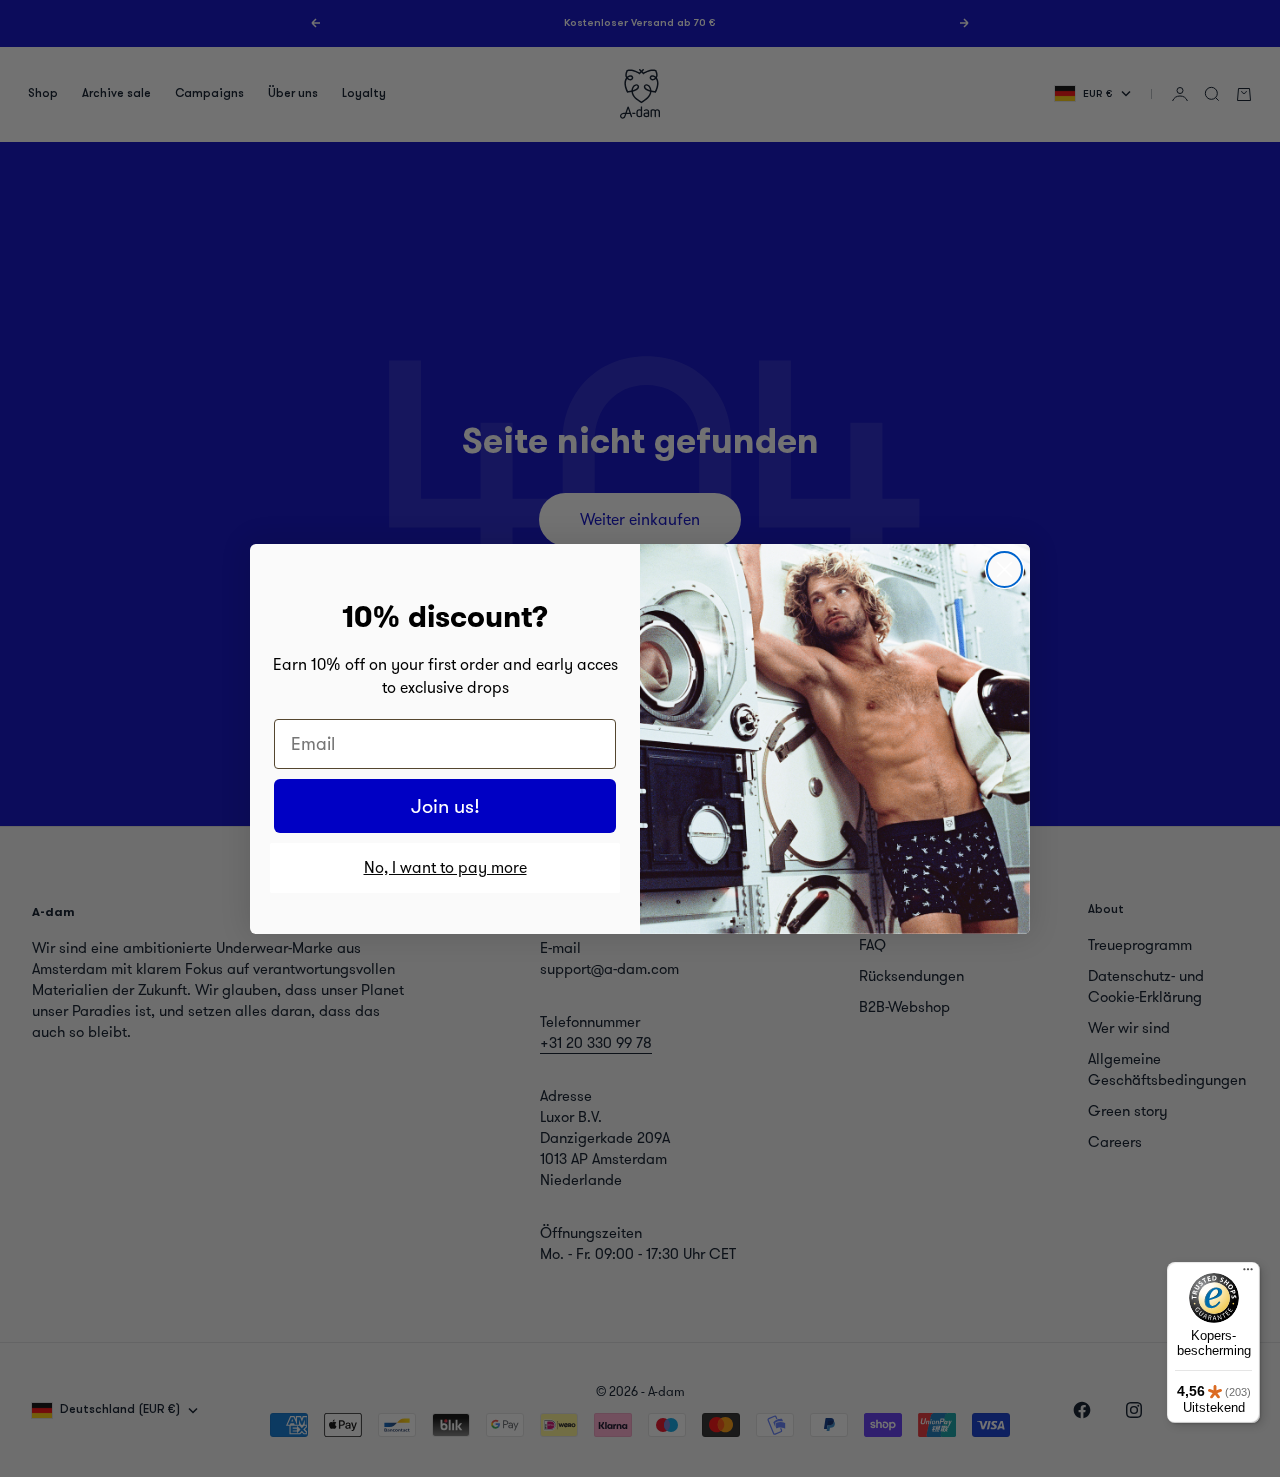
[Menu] (1248, 1274)
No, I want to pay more (445, 867)
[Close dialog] (1004, 569)
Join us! (445, 806)
